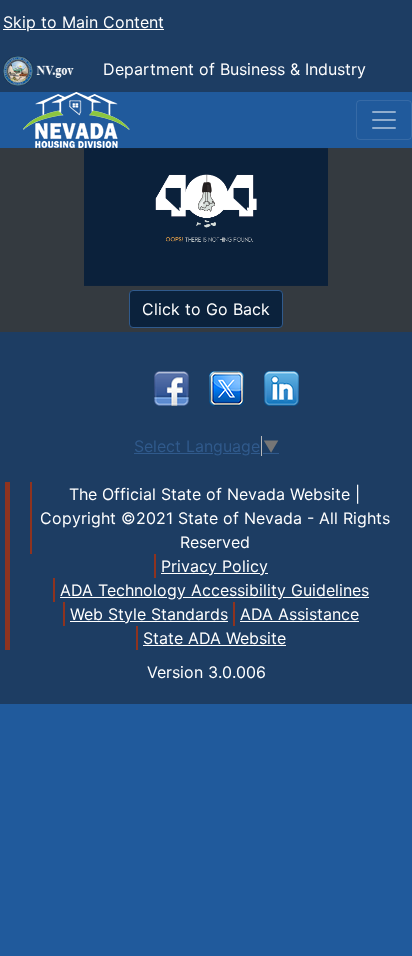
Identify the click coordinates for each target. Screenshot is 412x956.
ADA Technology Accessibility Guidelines (214, 590)
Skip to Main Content (83, 22)
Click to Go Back (206, 309)
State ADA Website (214, 638)
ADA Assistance (299, 614)
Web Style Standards (149, 614)
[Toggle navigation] (384, 120)
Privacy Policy (214, 566)
